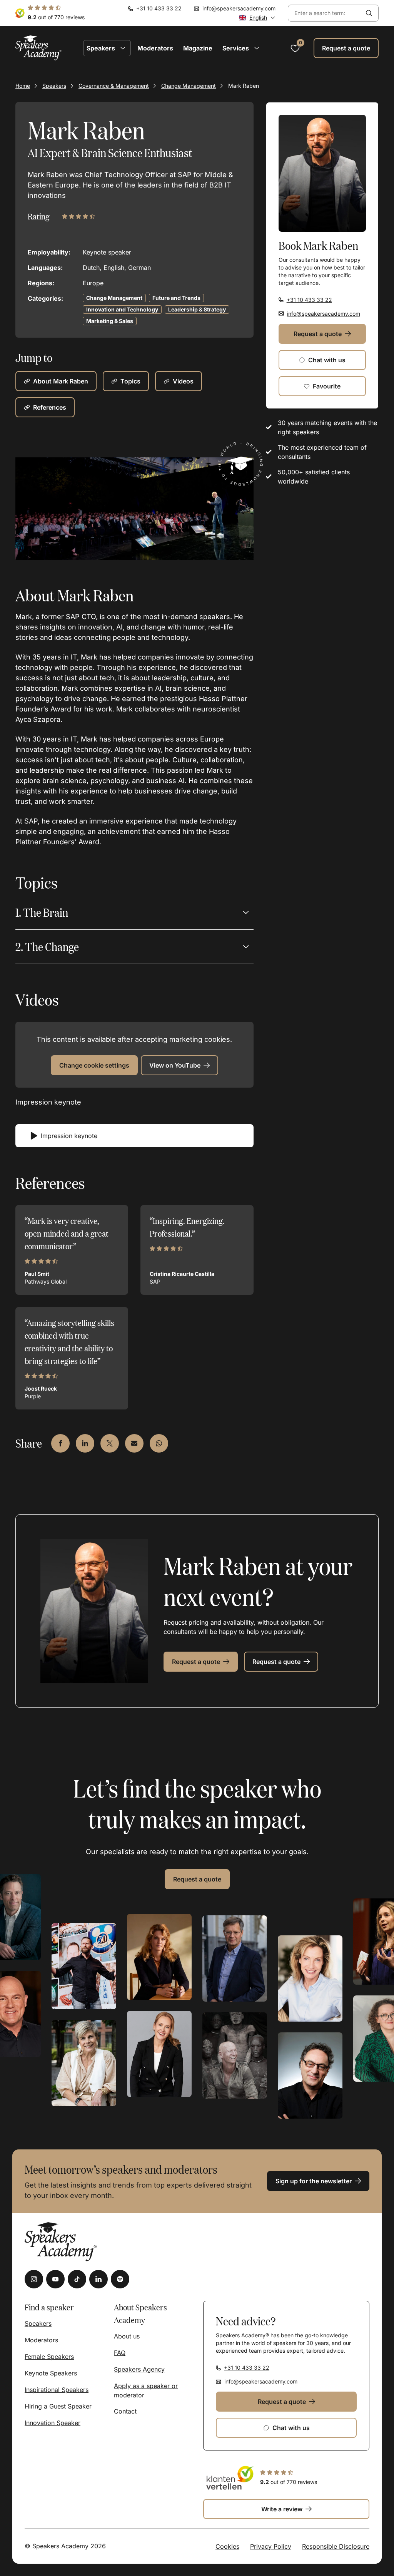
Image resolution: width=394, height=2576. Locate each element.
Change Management (189, 86)
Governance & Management (114, 86)
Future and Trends (176, 298)
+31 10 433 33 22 (159, 8)
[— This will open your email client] (134, 1443)
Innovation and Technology (122, 309)
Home (23, 86)
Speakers (54, 86)
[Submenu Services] (257, 48)
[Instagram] (34, 2279)
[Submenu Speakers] (123, 48)
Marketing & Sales (110, 321)
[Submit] (369, 13)
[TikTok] (77, 2279)
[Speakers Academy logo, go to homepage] (38, 48)
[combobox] (324, 13)
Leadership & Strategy (197, 309)
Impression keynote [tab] (69, 1136)
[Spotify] (120, 2279)
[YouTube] (55, 2279)
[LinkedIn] (98, 2279)
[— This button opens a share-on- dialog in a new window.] (60, 1443)
